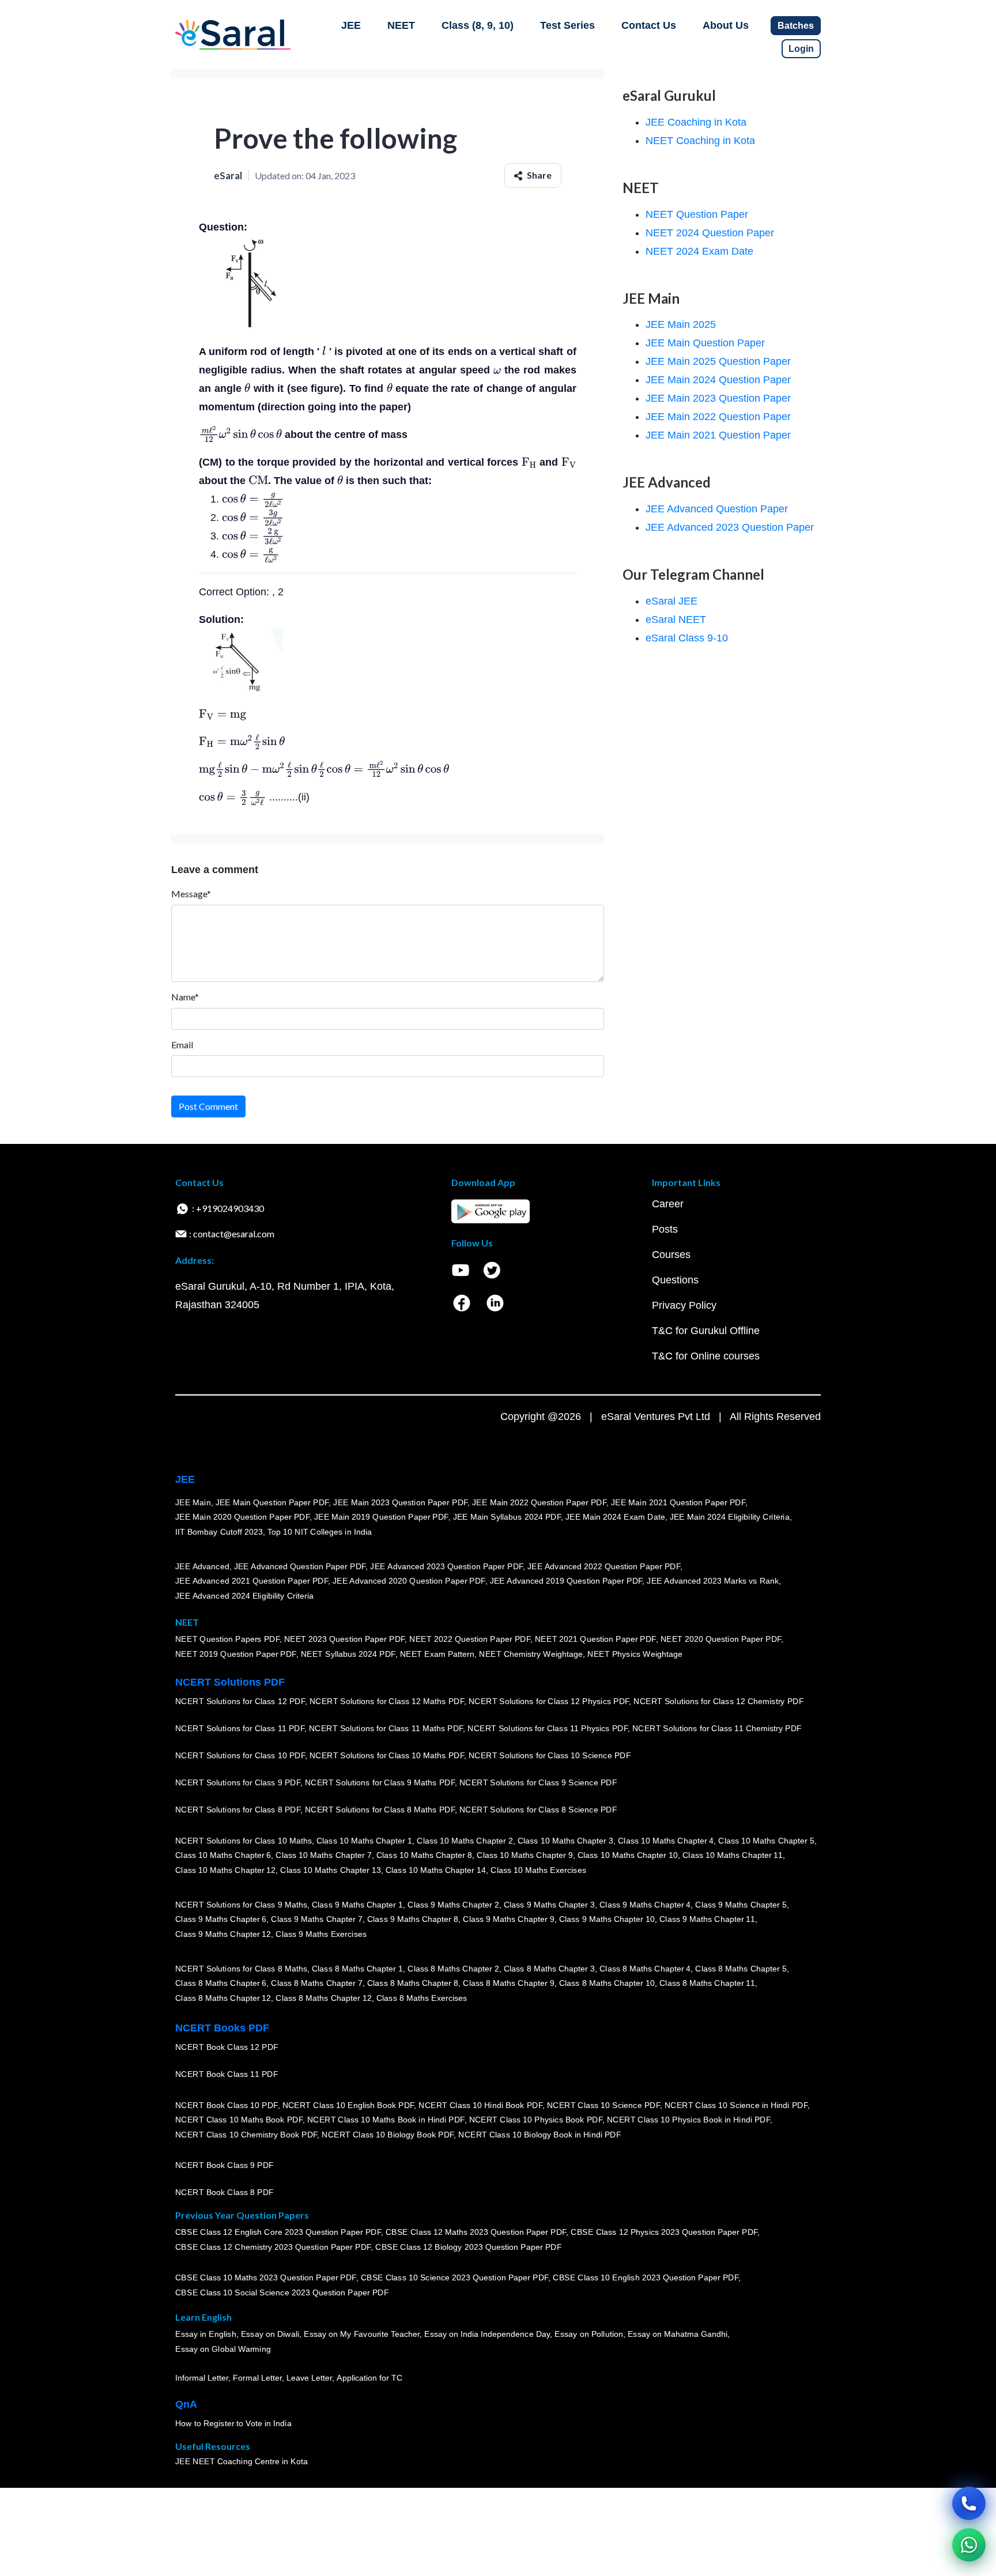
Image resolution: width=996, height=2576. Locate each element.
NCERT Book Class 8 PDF (225, 2193)
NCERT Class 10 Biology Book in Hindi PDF (539, 2135)
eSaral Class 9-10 (687, 638)
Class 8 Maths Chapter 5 (741, 1969)
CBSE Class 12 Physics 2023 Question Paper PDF (664, 2233)
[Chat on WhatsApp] (969, 2545)
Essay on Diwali (270, 2335)
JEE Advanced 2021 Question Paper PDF (252, 1581)
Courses (671, 1255)
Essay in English (206, 2335)
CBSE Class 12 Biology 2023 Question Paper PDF (468, 2248)
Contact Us (649, 25)
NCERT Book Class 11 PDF (227, 2075)
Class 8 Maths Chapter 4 (645, 1969)
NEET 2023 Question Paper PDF (345, 1640)
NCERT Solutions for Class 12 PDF (240, 1702)
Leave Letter (309, 2378)
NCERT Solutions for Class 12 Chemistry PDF (718, 1702)
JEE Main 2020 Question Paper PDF (242, 1517)
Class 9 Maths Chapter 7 (316, 1920)
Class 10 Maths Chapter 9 (525, 1856)
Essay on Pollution (588, 2335)
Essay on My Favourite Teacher (362, 2335)
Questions (675, 1280)
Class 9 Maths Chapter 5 (741, 1905)
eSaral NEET (676, 620)
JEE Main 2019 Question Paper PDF (381, 1517)
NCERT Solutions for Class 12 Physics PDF (549, 1702)
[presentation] (324, 352)
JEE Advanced (202, 1566)
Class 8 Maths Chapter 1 (357, 1969)
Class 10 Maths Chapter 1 (364, 1841)
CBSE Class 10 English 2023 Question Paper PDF (646, 2278)
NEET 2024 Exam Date (699, 251)
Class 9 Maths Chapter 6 (221, 1920)
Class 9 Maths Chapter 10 (607, 1920)
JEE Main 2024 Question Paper (718, 380)
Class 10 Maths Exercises (538, 1870)
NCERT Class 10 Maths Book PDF (239, 2120)
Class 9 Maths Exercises (321, 1934)
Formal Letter (257, 2378)
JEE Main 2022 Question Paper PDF (539, 1502)
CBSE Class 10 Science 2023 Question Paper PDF (455, 2278)
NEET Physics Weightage (635, 1655)
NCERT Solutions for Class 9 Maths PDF (380, 1783)
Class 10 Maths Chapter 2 (465, 1841)
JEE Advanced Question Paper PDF (300, 1566)
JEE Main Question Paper (705, 343)
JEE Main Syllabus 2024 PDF (507, 1517)
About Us (726, 25)
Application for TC (369, 2378)
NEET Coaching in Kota (700, 141)
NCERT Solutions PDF (230, 1682)
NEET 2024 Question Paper (710, 233)
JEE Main (193, 1502)
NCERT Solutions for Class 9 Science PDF (538, 1783)
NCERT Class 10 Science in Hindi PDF (736, 2105)
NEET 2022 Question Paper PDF (470, 1640)
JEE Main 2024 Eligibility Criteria (730, 1517)
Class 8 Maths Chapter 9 (508, 1984)
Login (801, 49)
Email (182, 1045)
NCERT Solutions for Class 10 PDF (240, 1756)
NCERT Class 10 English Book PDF (348, 2105)
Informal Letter (202, 2378)
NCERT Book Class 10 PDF (227, 2105)
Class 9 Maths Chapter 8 (413, 1920)
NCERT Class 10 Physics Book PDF (536, 2120)
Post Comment (208, 1106)
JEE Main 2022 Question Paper (718, 417)
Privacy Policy (684, 1305)
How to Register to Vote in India (233, 2424)
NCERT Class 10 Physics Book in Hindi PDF (688, 2120)
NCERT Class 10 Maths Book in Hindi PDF (386, 2120)
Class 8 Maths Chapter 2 (453, 1969)
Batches (796, 26)
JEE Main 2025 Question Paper (718, 361)
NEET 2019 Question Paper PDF (236, 1655)
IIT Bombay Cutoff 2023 (219, 1532)
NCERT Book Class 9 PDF (225, 2166)
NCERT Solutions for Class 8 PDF (238, 1810)
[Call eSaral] (969, 2503)
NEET (401, 25)
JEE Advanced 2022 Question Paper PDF (604, 1566)
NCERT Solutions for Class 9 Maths (241, 1905)
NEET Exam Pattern (437, 1655)
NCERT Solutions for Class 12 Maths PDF (387, 1702)
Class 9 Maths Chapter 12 (223, 1934)
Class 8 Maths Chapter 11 (707, 1984)
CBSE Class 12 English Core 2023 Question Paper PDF (278, 2233)
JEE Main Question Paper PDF (272, 1502)
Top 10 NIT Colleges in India (320, 1532)
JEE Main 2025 (681, 324)
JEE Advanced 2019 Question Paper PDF (566, 1581)
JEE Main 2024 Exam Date (615, 1517)
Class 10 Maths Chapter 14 (436, 1870)
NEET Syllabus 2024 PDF (348, 1655)
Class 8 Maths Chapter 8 (413, 1984)
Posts (665, 1229)
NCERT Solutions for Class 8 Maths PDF (380, 1810)
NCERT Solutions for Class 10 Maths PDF (387, 1756)
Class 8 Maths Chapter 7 (316, 1984)
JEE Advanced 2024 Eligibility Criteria (244, 1596)
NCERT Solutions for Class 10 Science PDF (550, 1756)
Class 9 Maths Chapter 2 (453, 1905)
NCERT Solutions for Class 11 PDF (240, 1729)
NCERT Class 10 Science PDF (603, 2105)
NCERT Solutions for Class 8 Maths (241, 1969)
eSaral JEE (671, 601)
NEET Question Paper (697, 214)
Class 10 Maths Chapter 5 (766, 1841)
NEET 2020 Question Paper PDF (721, 1640)
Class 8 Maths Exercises (422, 1998)
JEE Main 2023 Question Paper (718, 398)
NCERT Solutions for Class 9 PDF (238, 1783)
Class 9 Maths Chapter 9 (508, 1920)
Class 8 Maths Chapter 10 (607, 1984)
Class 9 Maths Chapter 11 (707, 1920)
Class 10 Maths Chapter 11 (733, 1856)
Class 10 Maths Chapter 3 (565, 1841)
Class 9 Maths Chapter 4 (645, 1905)
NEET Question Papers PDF (227, 1640)
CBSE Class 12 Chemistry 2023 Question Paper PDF (273, 2248)
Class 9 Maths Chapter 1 (357, 1905)
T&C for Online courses (706, 1356)
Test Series (567, 25)
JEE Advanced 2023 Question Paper (730, 527)
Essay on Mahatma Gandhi (678, 2335)
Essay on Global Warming (223, 2350)
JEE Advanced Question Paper (717, 509)
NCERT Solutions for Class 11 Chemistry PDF (717, 1729)
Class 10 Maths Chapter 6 (223, 1856)
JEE (351, 25)
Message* (191, 894)
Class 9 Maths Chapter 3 (549, 1905)
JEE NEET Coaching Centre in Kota (242, 2462)
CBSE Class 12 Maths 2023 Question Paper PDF (476, 2233)
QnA (186, 2404)
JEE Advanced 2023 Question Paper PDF (446, 1566)
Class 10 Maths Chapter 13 (330, 1870)
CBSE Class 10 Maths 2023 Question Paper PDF (266, 2278)
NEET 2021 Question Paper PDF (595, 1640)
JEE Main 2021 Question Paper (718, 435)
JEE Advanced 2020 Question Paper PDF (409, 1581)
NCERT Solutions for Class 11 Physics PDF (548, 1729)
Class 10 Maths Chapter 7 (323, 1856)
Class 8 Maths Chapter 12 (223, 1998)
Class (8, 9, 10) (478, 25)
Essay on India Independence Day (487, 2335)
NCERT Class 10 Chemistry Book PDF (246, 2135)
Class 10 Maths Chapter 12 (225, 1870)
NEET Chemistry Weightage (531, 1655)
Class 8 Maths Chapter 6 (221, 1984)
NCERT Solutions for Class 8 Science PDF (538, 1810)
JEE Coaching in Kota (696, 122)
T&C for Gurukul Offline (706, 1331)
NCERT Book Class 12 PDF (227, 2048)
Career (668, 1204)
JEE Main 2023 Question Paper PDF (400, 1502)
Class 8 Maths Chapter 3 (549, 1969)
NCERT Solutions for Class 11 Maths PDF (386, 1729)
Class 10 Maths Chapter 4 (666, 1841)
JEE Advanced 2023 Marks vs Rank (713, 1581)
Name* (185, 997)
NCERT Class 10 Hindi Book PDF (480, 2105)
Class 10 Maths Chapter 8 (424, 1856)
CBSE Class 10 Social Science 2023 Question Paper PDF (282, 2293)
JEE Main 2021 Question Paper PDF (678, 1502)
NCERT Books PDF (222, 2028)
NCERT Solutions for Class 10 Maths (244, 1841)
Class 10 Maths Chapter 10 (628, 1856)
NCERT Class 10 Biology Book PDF (388, 2135)
